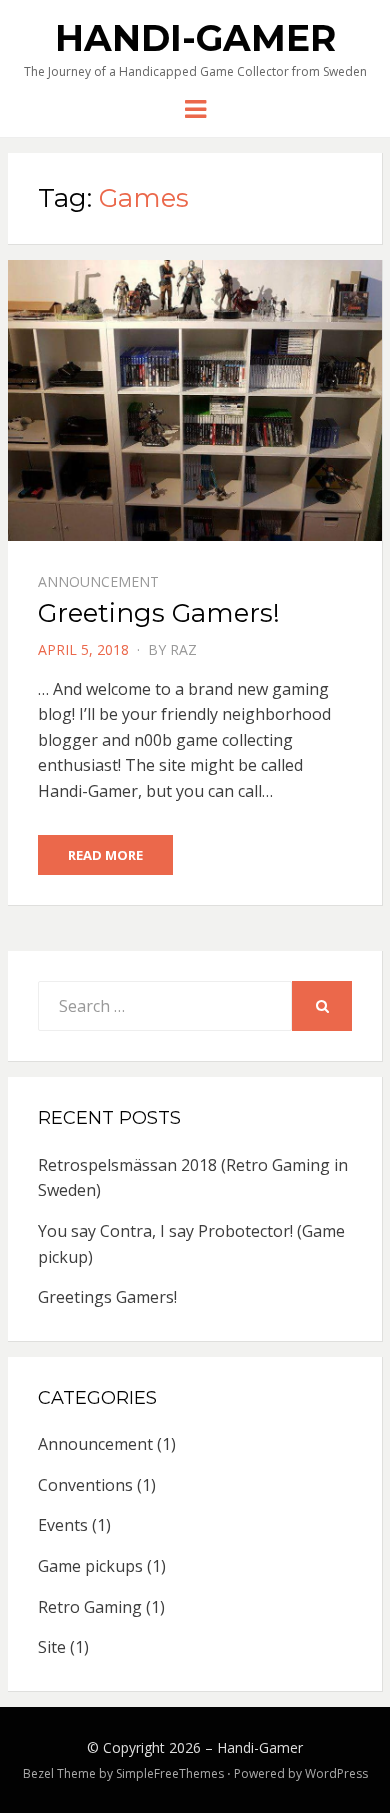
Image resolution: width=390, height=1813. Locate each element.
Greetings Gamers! (159, 613)
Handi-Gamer (195, 38)
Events (63, 1525)
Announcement (98, 581)
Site (52, 1647)
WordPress (336, 1773)
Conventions (85, 1485)
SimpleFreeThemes (170, 1773)
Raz (183, 649)
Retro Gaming (90, 1607)
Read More (105, 855)
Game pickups (90, 1566)
